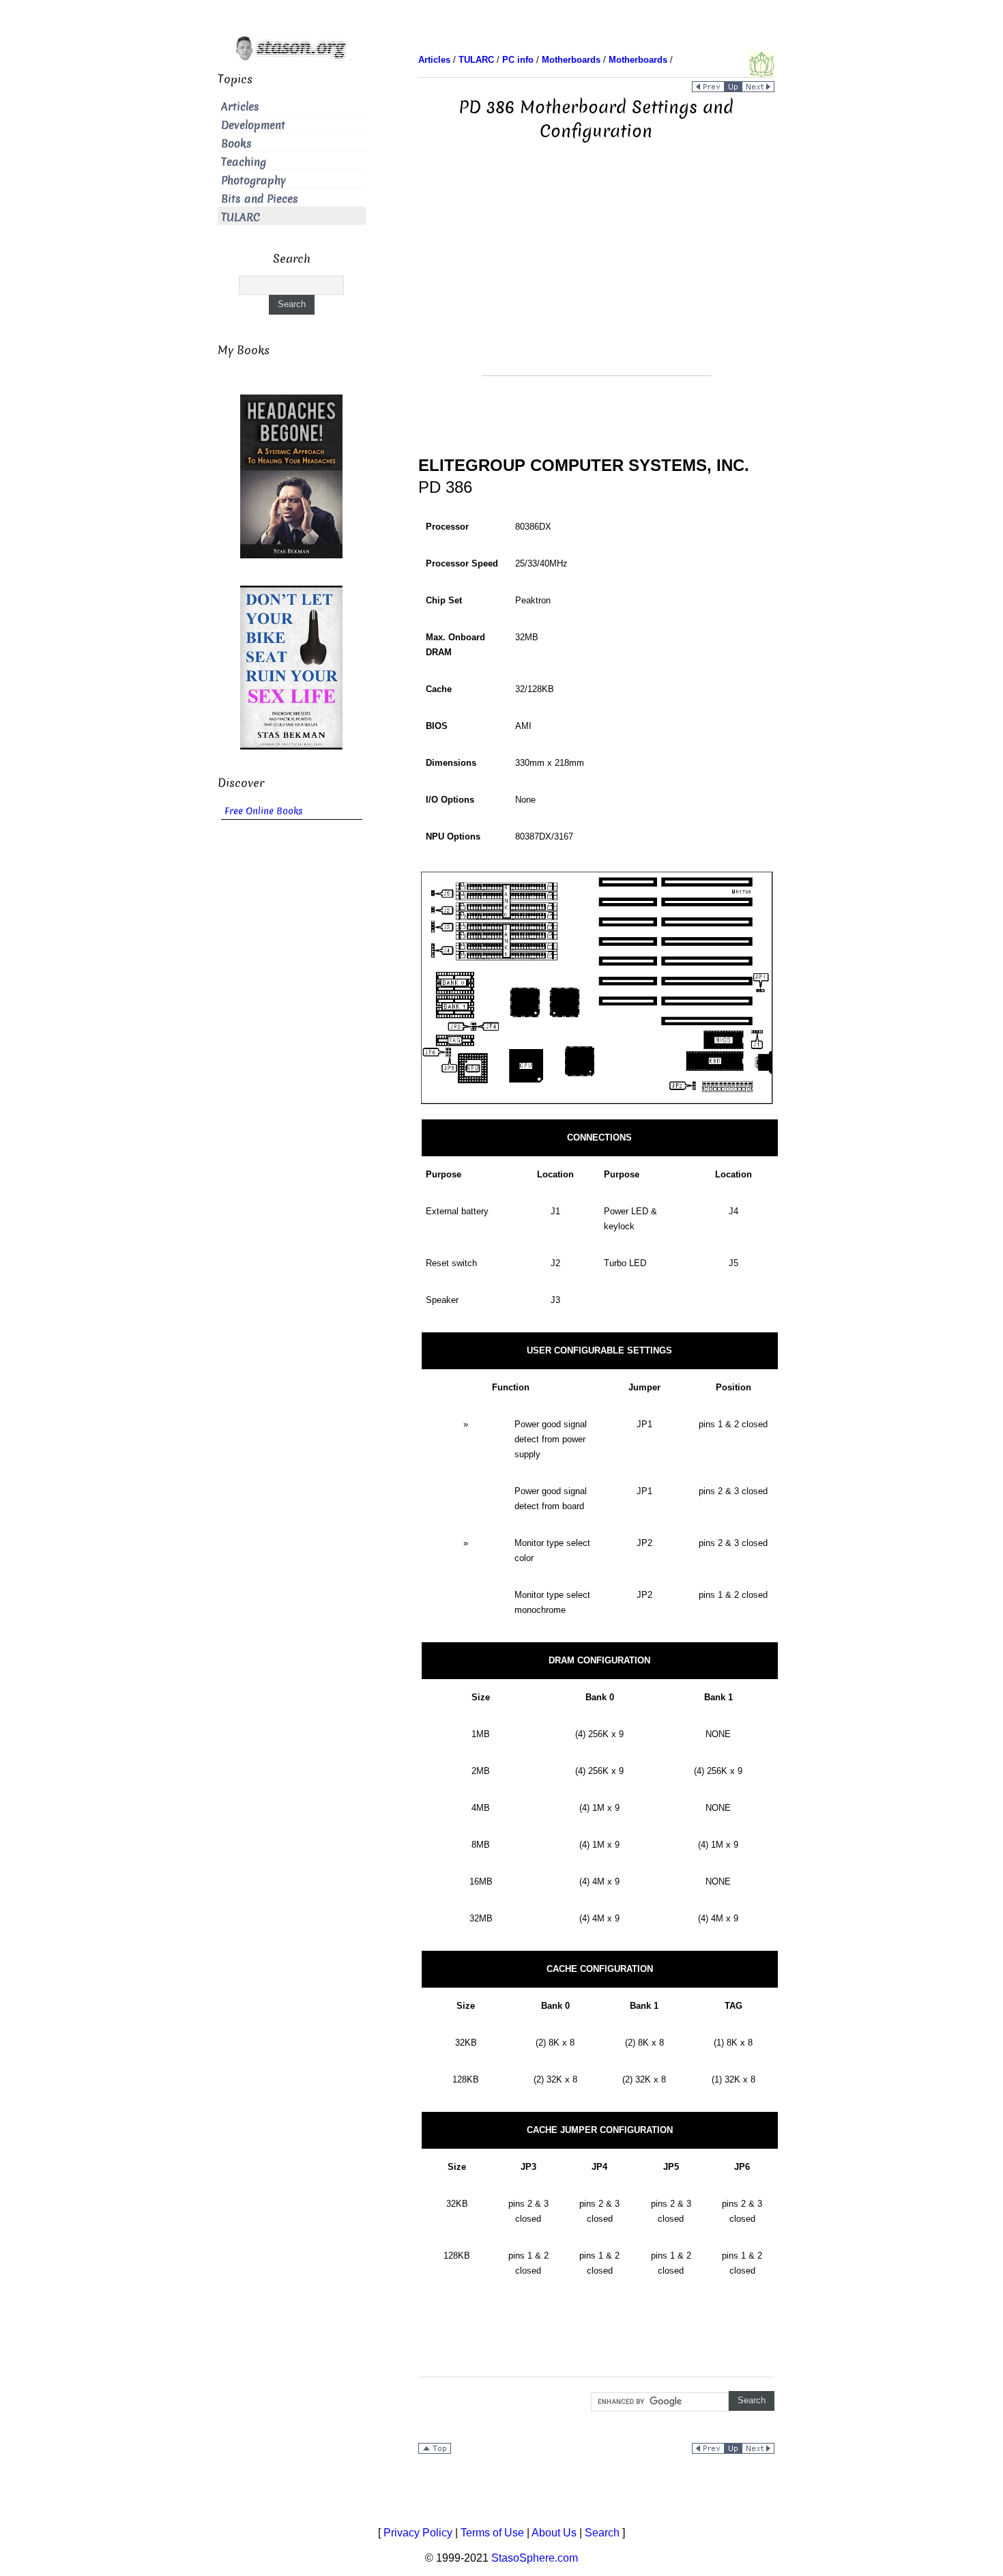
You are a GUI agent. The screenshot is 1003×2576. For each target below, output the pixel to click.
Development (253, 125)
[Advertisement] (596, 280)
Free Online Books (264, 811)
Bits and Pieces (260, 199)
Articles (240, 107)
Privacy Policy (418, 2533)
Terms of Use (492, 2533)
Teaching (244, 162)
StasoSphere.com (535, 2558)
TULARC (241, 217)
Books (236, 144)
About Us (554, 2533)
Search (602, 2533)
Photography (253, 181)
